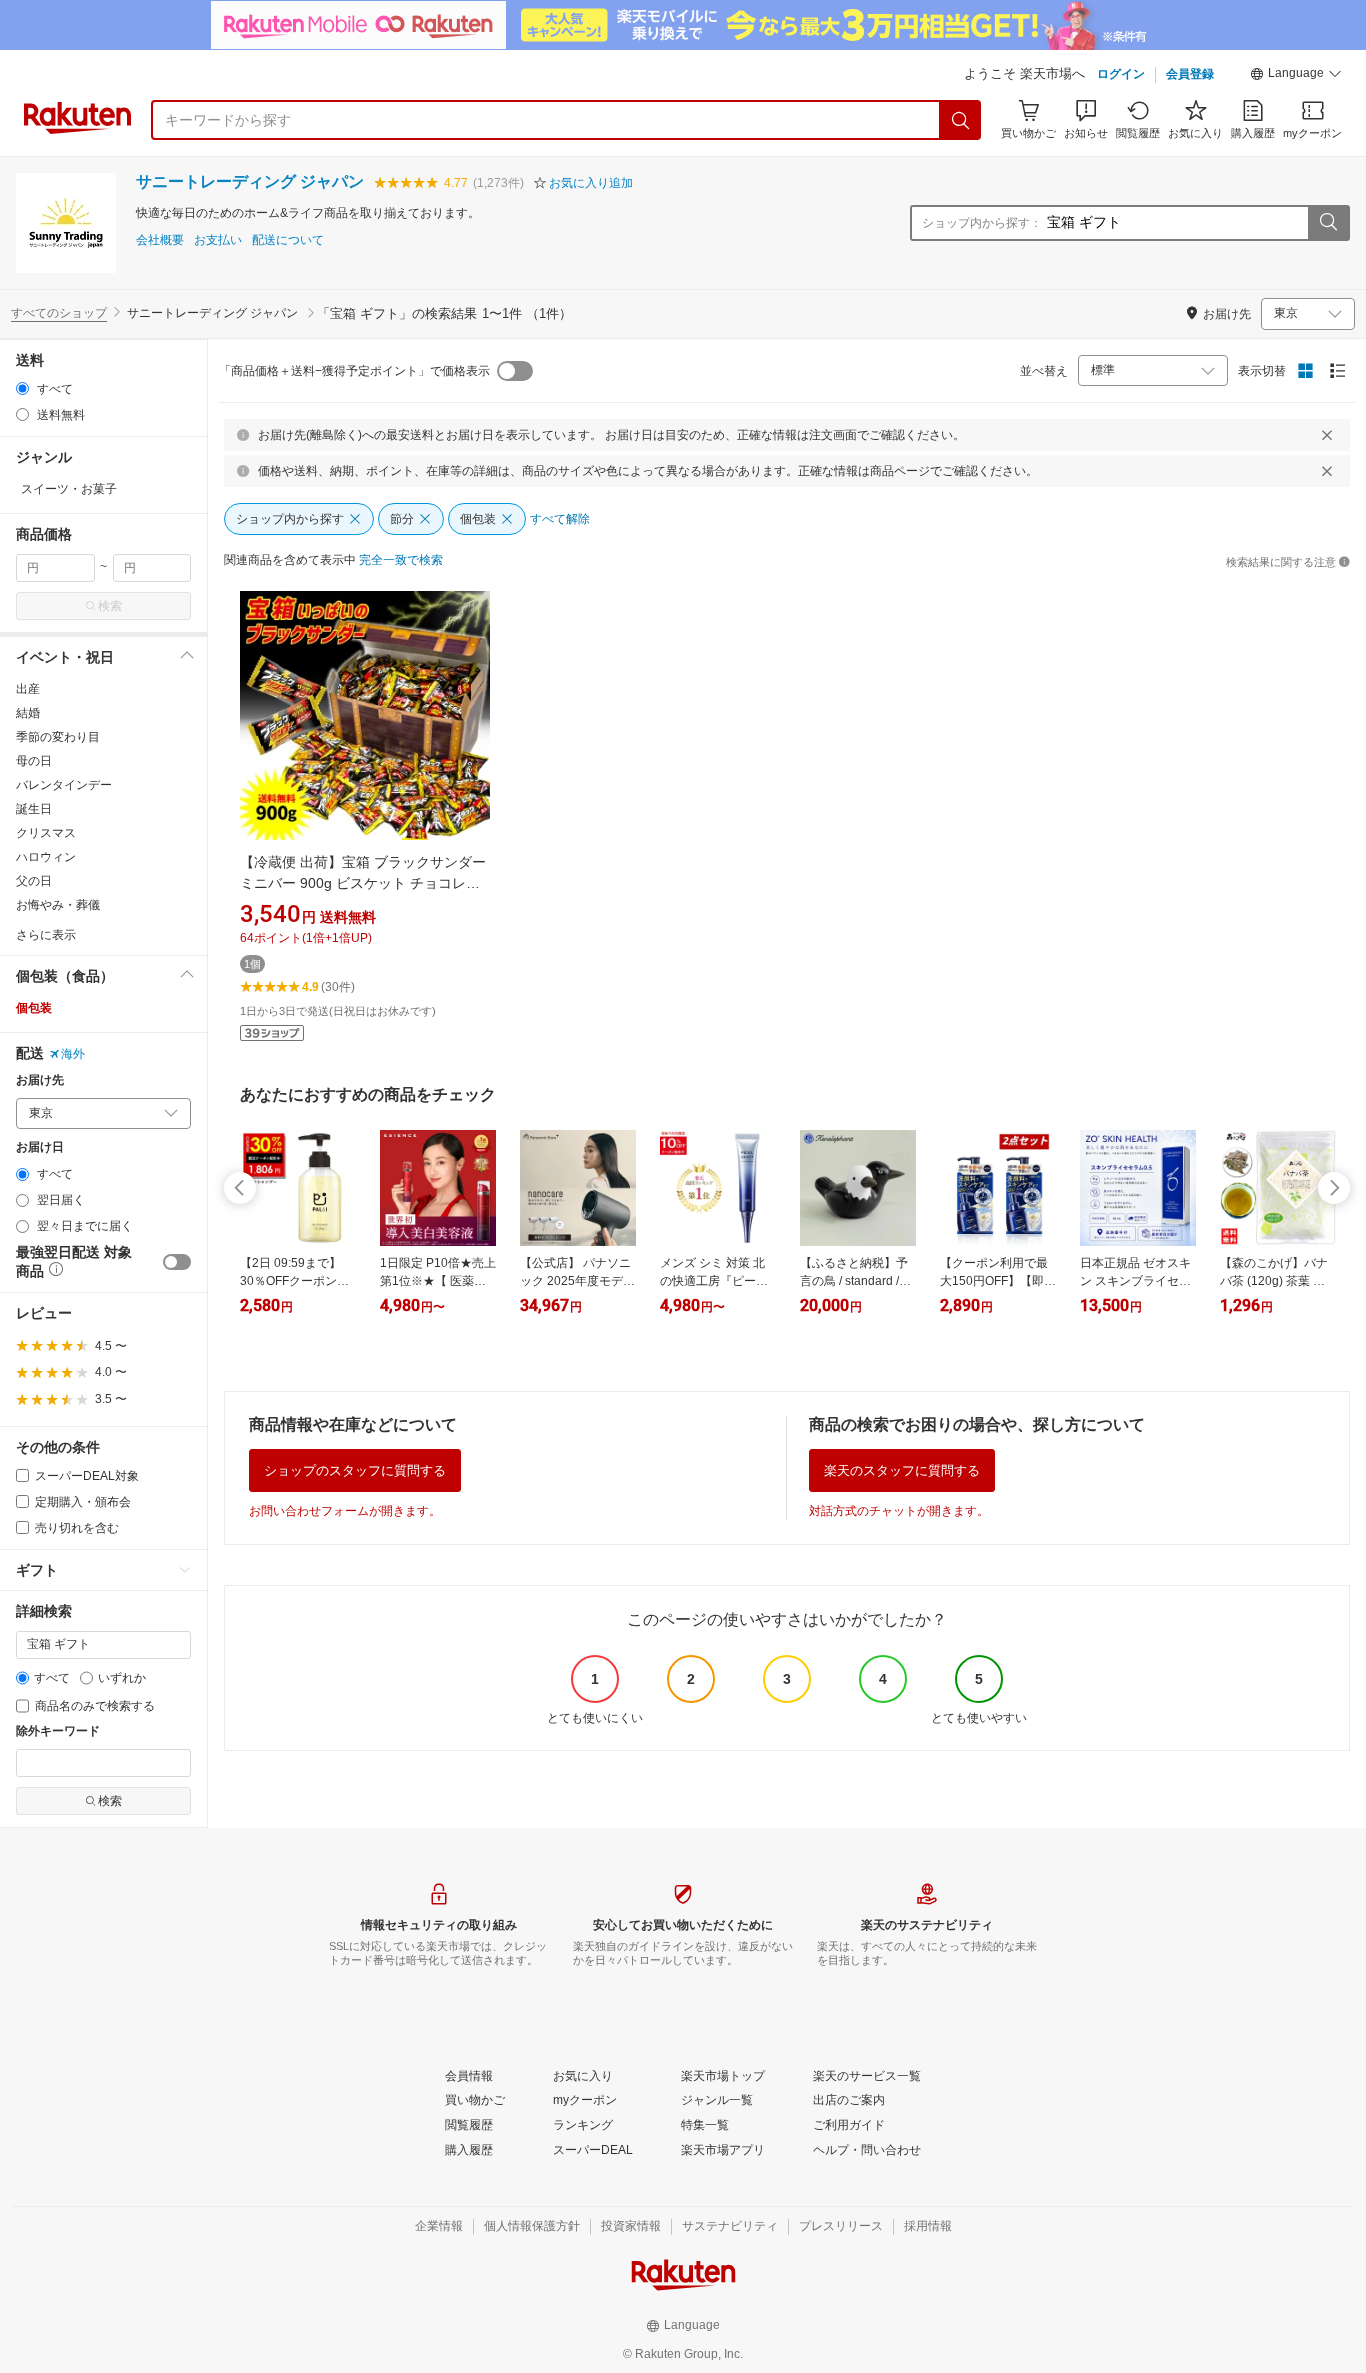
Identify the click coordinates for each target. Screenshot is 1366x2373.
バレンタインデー (64, 785)
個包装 (34, 1008)
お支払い (218, 240)
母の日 (34, 761)
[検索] (961, 120)
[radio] (22, 388)
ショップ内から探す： (982, 223)
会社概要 (160, 240)
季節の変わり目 (58, 737)
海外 (73, 1054)
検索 (110, 606)
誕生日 (34, 809)
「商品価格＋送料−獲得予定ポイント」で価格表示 (354, 371)
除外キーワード (58, 1731)
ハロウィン (46, 857)
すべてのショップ (59, 313)
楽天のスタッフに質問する (902, 1470)
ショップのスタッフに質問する (355, 1470)
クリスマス (46, 833)
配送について (288, 240)
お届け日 (40, 1147)
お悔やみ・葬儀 (58, 905)
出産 (28, 689)
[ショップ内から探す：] (1328, 223)
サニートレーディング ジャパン (250, 181)
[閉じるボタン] (1327, 435)
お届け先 (40, 1080)
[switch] (177, 1262)
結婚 (28, 713)
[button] (1296, 76)
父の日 (34, 881)
